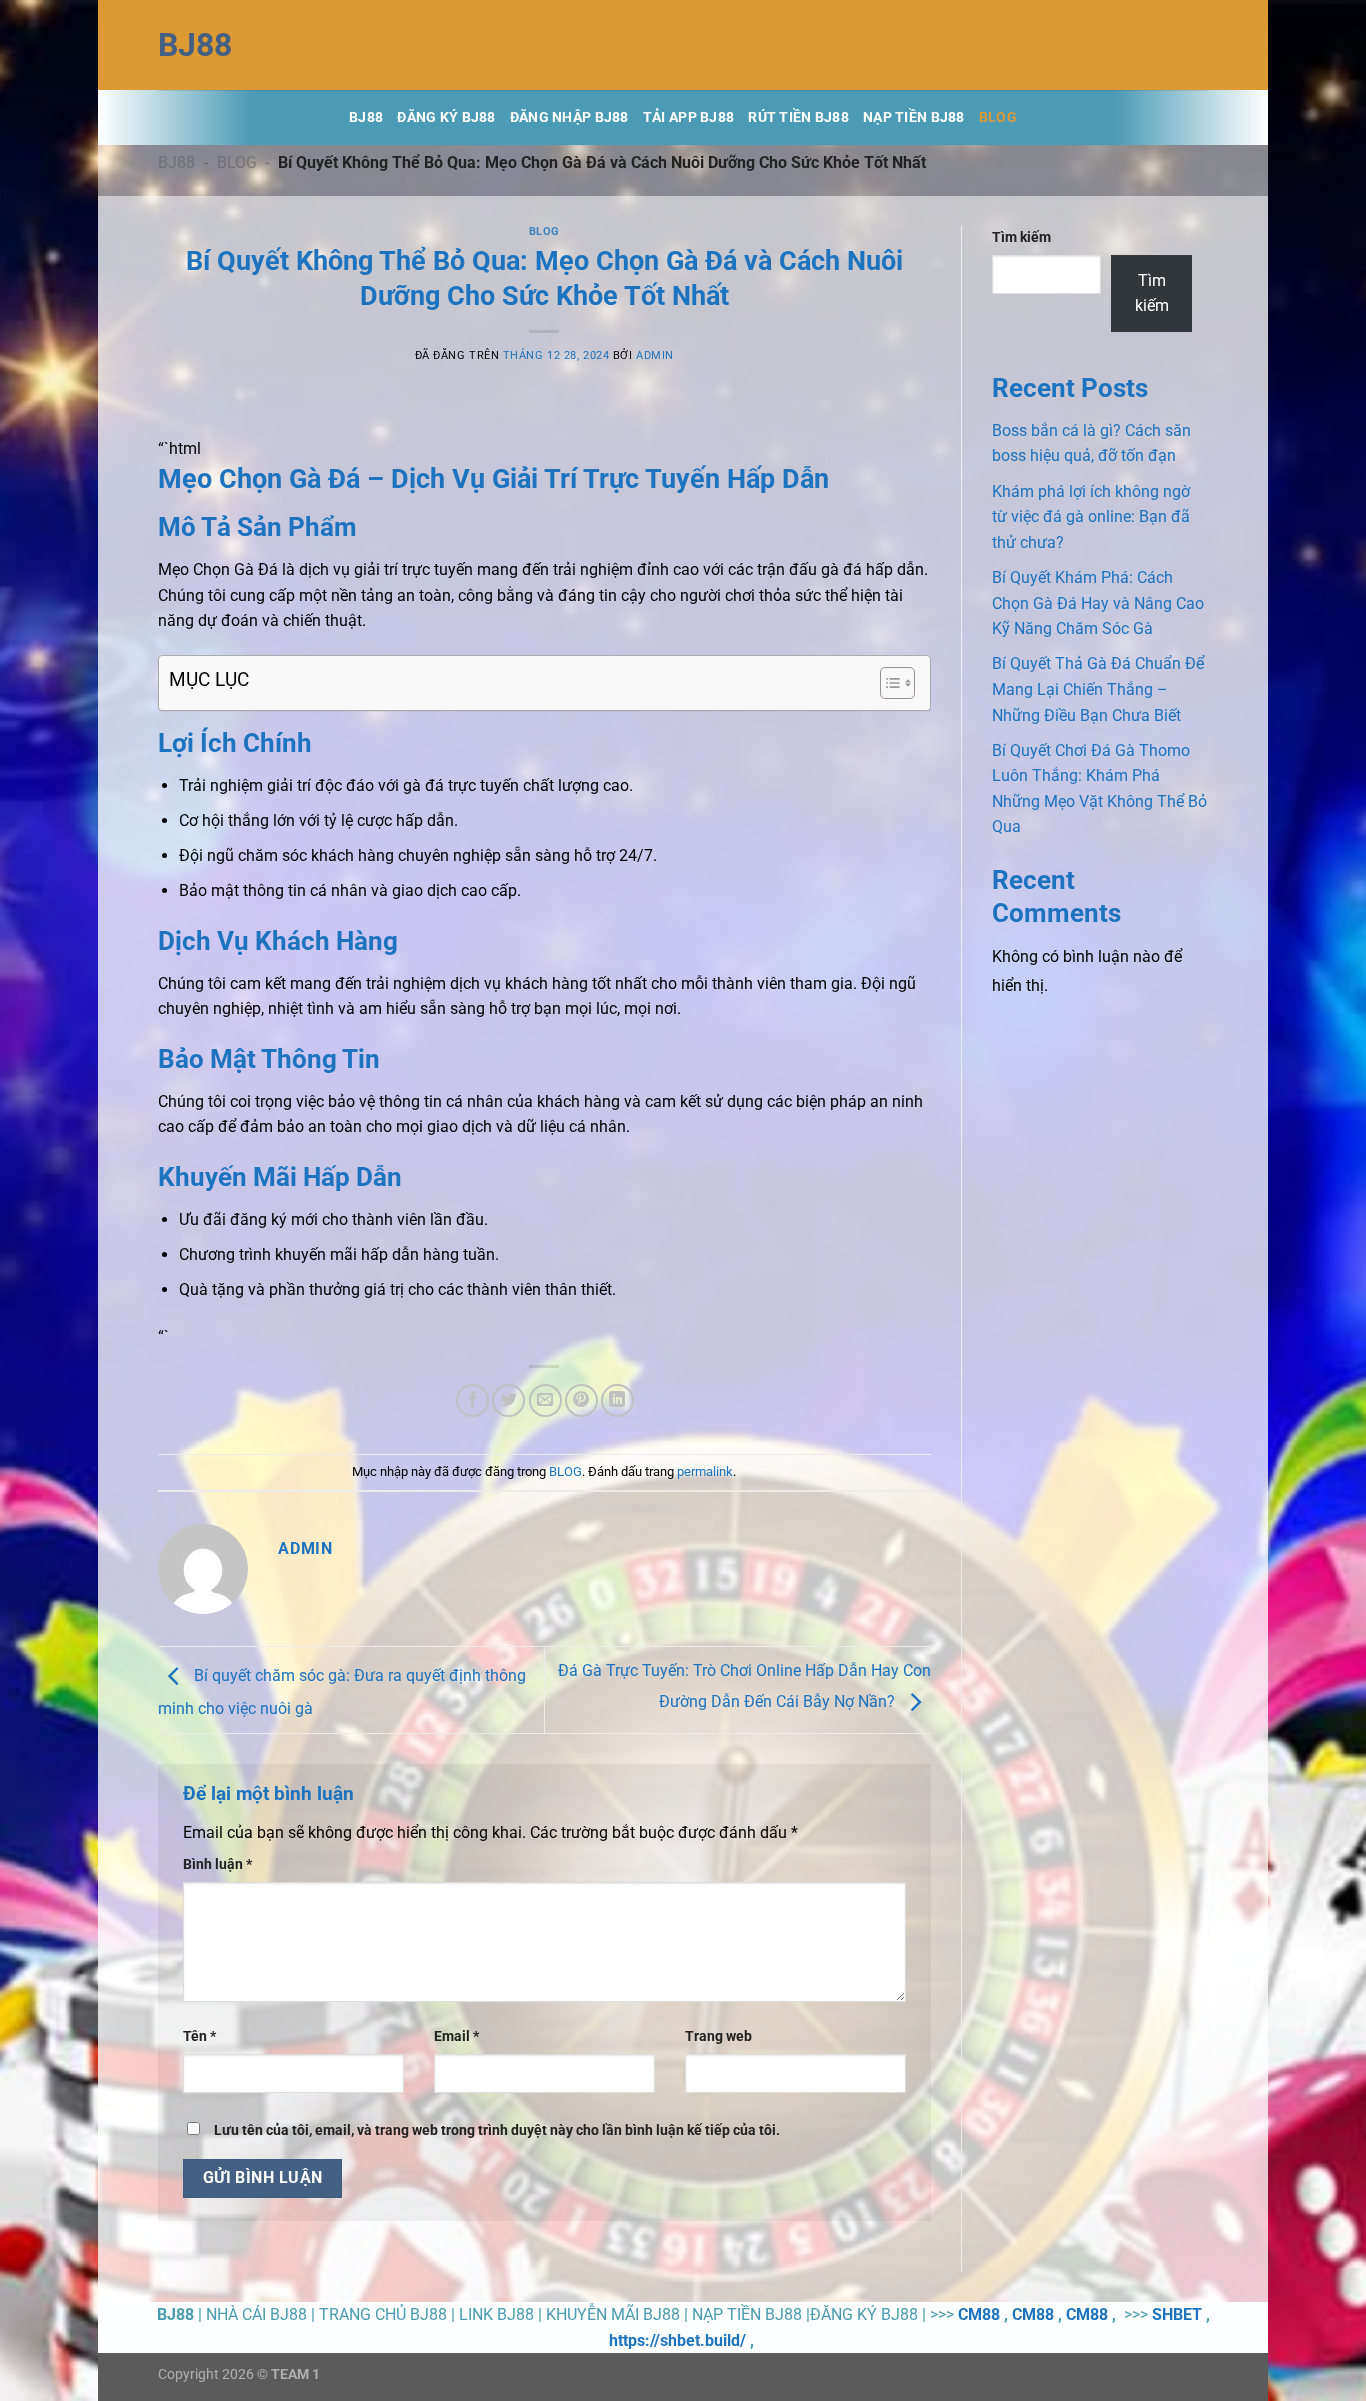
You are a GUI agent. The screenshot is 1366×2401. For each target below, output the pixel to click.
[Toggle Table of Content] (887, 683)
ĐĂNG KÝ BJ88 (446, 117)
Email (456, 2036)
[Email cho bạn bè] (545, 1400)
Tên (199, 2036)
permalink (705, 1471)
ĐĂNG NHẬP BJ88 (569, 117)
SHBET (1177, 2314)
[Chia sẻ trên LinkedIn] (617, 1400)
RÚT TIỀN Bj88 (798, 117)
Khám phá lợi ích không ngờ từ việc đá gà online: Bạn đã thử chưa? (1091, 517)
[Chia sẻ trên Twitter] (508, 1400)
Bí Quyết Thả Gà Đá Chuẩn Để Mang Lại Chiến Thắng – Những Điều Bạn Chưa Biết (1098, 689)
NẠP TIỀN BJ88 (914, 117)
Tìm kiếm (1021, 237)
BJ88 (176, 162)
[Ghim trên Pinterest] (581, 1400)
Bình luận (217, 1864)
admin (655, 355)
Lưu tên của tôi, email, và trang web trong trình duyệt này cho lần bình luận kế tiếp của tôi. (497, 2130)
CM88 (979, 2314)
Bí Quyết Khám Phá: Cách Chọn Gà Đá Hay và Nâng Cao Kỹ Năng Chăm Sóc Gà (1098, 603)
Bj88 (195, 45)
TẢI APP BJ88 (688, 117)
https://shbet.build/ (677, 2340)
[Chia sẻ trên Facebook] (472, 1400)
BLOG (998, 117)
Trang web (718, 2036)
